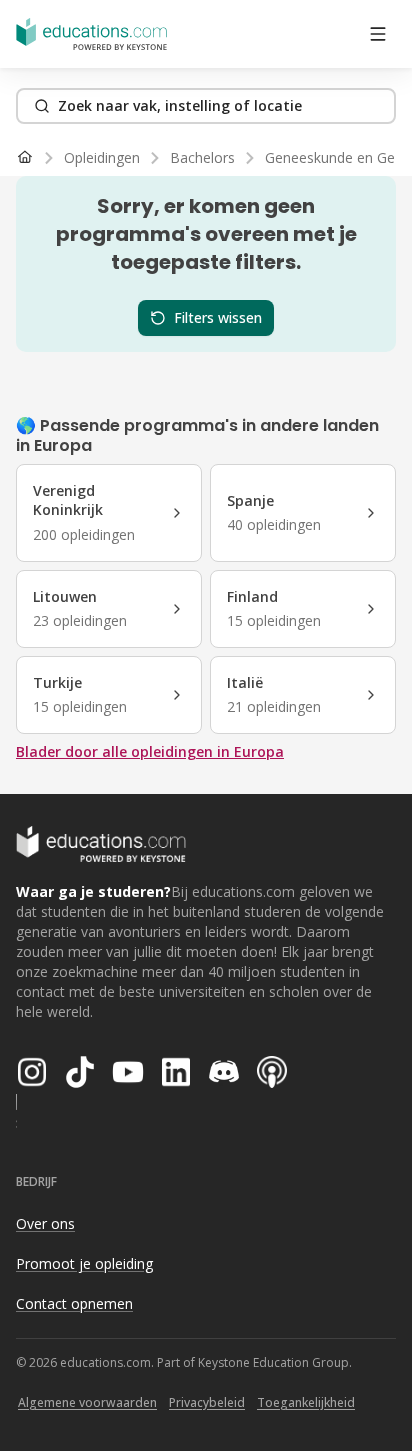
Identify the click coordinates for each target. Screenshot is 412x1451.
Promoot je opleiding (84, 1263)
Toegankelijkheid (306, 1402)
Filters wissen (218, 317)
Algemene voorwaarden (87, 1402)
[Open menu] (378, 34)
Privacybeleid (207, 1402)
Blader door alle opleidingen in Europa (150, 751)
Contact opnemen (74, 1303)
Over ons (45, 1223)
